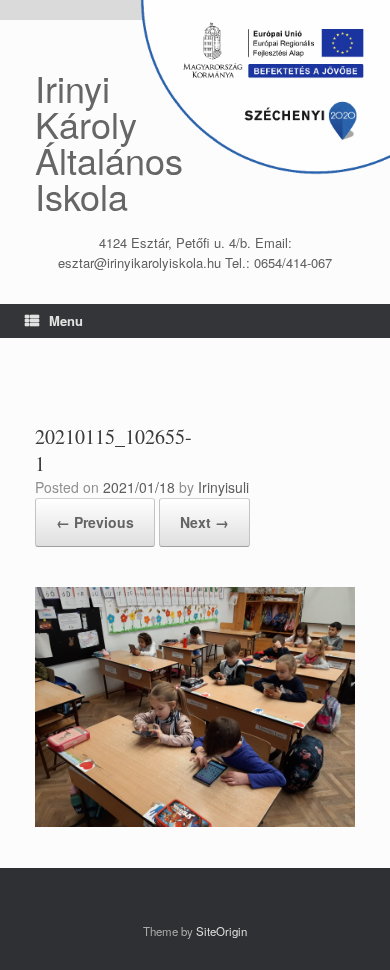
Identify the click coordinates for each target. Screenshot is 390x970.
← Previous (95, 522)
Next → (204, 522)
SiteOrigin (221, 931)
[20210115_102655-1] (195, 821)
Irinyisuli (223, 487)
